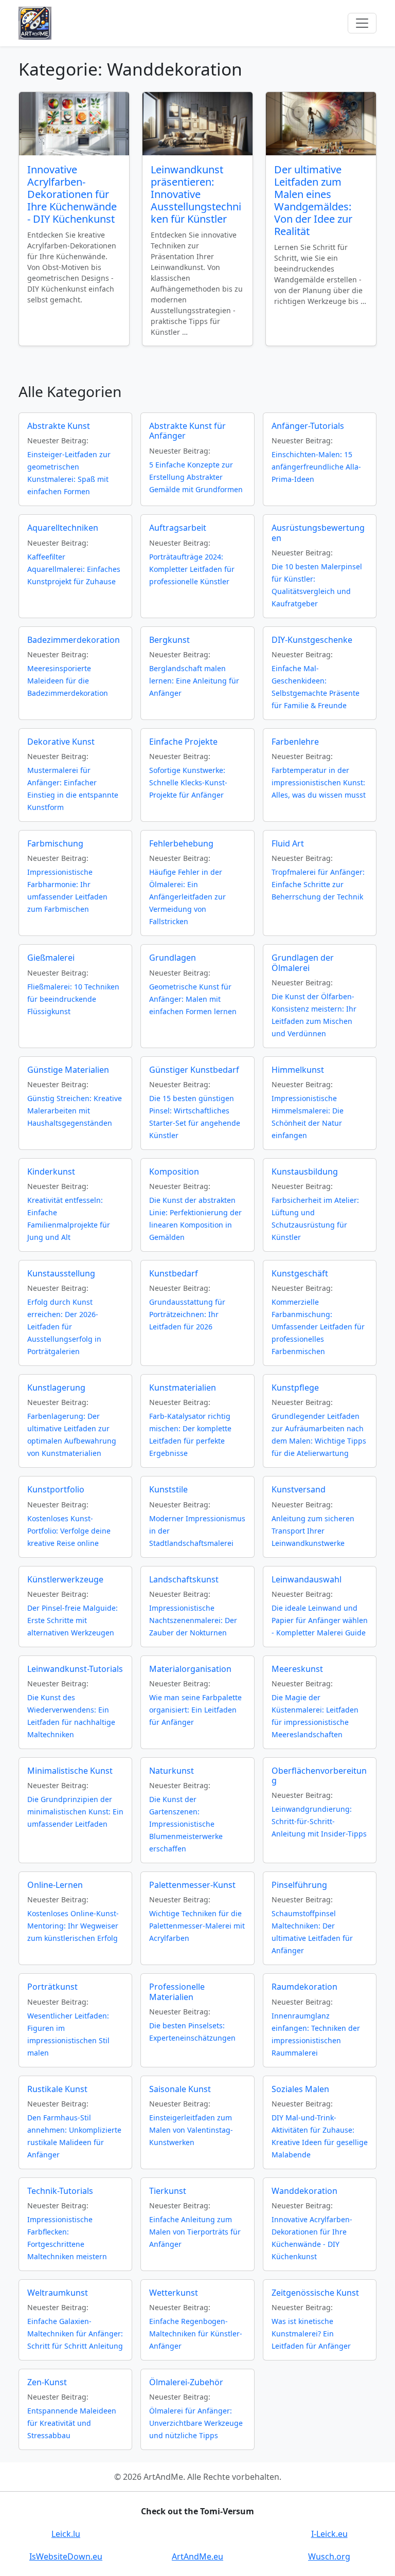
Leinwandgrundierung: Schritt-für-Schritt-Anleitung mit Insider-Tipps (319, 1821)
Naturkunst (172, 1771)
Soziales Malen (300, 2089)
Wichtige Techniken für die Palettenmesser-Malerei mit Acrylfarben (197, 1926)
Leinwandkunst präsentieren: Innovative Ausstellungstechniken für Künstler (196, 194)
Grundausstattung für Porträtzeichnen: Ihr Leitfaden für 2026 (187, 1314)
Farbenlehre (295, 742)
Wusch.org (329, 2556)
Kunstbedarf (174, 1273)
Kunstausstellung (61, 1273)
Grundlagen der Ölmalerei (303, 962)
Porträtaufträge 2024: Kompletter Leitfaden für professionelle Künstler (192, 569)
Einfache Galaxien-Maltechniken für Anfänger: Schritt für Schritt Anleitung (75, 2334)
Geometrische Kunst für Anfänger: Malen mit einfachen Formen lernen (193, 999)
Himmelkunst (298, 1070)
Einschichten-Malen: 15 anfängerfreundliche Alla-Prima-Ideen (316, 467)
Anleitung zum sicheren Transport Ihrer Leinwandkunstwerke (313, 1531)
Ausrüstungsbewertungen (318, 533)
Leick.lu (66, 2534)
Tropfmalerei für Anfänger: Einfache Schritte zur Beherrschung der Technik (318, 884)
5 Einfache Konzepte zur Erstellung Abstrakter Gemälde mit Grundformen (196, 477)
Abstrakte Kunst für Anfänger (187, 431)
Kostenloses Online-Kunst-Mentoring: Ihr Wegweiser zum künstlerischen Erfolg (73, 1926)
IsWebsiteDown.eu (66, 2556)
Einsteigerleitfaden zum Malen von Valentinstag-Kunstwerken (191, 2130)
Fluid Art (288, 843)
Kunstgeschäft (300, 1273)
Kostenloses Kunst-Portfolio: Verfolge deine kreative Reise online (69, 1531)
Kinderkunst (51, 1172)
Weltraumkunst (58, 2293)
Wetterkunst (174, 2293)
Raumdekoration (304, 1987)
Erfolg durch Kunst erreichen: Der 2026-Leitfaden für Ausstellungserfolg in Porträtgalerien (64, 1327)
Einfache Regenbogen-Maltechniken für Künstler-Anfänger (196, 2334)
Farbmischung (55, 843)
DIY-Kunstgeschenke (312, 640)
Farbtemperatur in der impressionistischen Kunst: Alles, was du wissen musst (319, 782)
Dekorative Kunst (61, 742)
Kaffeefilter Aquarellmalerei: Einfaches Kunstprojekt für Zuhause (74, 569)
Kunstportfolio (56, 1489)
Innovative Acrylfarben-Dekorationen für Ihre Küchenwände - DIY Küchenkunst (72, 194)
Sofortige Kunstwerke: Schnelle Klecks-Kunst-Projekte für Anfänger (188, 782)
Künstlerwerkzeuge (65, 1579)
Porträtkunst (52, 1987)
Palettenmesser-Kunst (192, 1885)
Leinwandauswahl (307, 1579)
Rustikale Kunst (57, 2089)
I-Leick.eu (329, 2534)
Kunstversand (299, 1489)
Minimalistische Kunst (70, 1771)
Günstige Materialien (68, 1070)
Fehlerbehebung (181, 843)
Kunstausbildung (305, 1172)
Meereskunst (297, 1669)
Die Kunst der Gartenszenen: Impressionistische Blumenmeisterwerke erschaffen (186, 1824)
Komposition (174, 1172)
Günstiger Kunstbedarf (194, 1070)
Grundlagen (173, 958)
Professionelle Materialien (177, 1992)
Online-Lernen (55, 1885)
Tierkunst (168, 2191)
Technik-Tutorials (60, 2191)
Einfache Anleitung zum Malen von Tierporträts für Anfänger (195, 2232)
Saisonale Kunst (180, 2089)
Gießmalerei (51, 958)
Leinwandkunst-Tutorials (75, 1669)
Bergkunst (169, 640)
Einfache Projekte (183, 742)
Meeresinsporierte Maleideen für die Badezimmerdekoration (68, 681)
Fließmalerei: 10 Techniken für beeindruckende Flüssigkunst (73, 999)
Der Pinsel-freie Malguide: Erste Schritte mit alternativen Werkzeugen (73, 1620)
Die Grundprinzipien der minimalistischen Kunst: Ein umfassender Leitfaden (75, 1812)
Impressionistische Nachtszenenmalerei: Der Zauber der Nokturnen (193, 1620)
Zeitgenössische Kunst (315, 2293)
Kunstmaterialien (183, 1388)
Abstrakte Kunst (59, 426)
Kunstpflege (295, 1388)
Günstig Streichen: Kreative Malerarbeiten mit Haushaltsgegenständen (75, 1111)
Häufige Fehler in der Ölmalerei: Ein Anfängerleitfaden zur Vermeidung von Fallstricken (187, 897)
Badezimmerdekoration (74, 640)
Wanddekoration (304, 2191)
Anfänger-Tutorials (308, 426)
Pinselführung (299, 1885)
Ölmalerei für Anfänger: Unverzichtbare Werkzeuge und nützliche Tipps (196, 2423)
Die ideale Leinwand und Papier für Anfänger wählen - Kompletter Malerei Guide (320, 1620)
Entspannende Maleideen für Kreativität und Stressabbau (72, 2423)
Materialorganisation (190, 1669)
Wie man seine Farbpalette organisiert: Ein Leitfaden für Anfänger (195, 1710)
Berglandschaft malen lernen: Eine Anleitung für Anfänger (194, 681)
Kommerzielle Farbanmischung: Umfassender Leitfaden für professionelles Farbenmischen (318, 1327)
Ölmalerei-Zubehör (186, 2382)
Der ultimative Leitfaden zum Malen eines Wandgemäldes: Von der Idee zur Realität (313, 200)
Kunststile (168, 1489)
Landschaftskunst (184, 1579)
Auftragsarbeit (178, 528)
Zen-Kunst (47, 2382)
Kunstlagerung (56, 1388)
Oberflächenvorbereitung (319, 1776)
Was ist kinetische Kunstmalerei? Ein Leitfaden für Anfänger (311, 2334)
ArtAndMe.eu (197, 2556)
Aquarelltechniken (63, 528)
